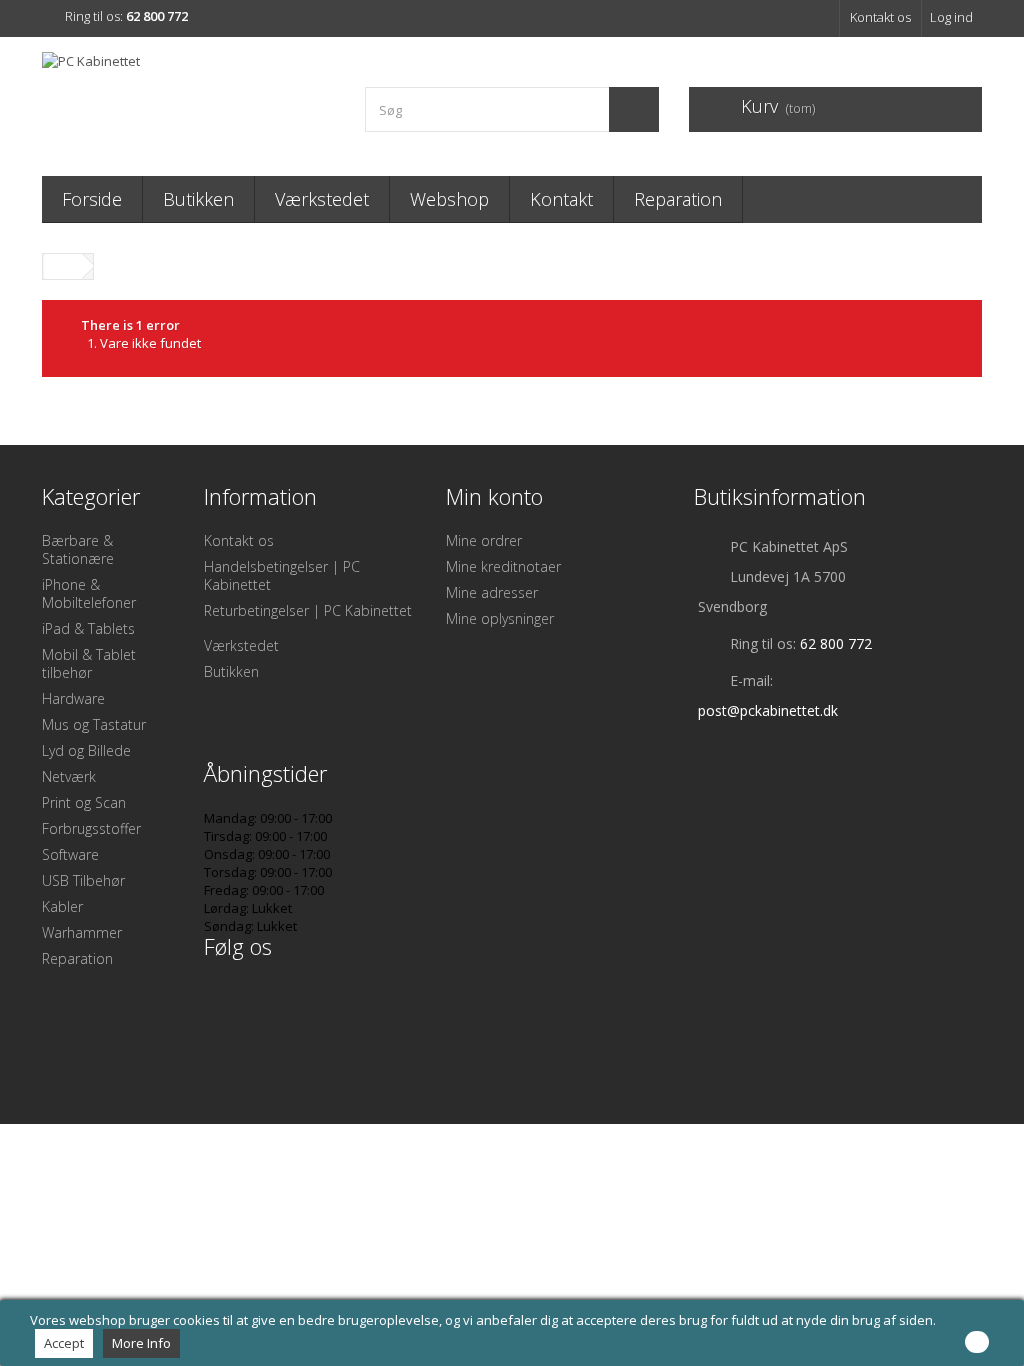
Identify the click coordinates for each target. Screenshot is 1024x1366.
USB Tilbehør (83, 880)
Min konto (494, 496)
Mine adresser (492, 592)
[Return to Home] (63, 266)
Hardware (73, 698)
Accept (64, 1343)
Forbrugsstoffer (91, 828)
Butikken (198, 199)
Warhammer (82, 932)
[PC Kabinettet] (188, 101)
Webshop (449, 199)
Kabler (62, 906)
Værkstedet (322, 199)
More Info (141, 1343)
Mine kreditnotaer (503, 566)
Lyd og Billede (86, 750)
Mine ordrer (484, 540)
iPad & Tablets (88, 628)
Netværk (69, 776)
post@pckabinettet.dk (768, 710)
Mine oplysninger (500, 618)
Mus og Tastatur (94, 724)
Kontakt (561, 199)
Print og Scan (84, 802)
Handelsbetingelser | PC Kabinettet (282, 575)
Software (70, 854)
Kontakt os (880, 17)
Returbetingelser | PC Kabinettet (308, 610)
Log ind (951, 17)
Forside (92, 199)
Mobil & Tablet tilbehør (89, 663)
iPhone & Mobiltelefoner (89, 593)
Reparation (678, 199)
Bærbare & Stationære (78, 549)
